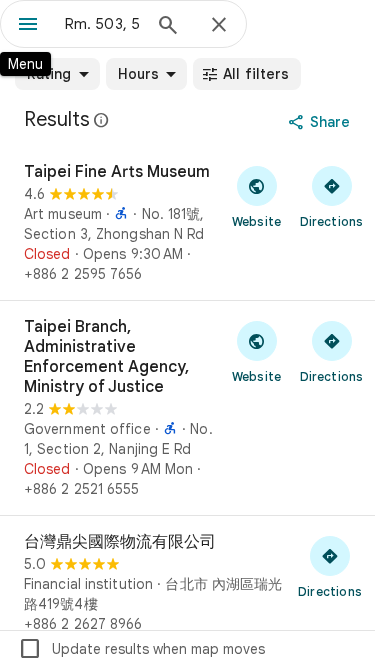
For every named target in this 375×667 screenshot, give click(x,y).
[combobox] (102, 24)
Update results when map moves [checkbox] (141, 649)
